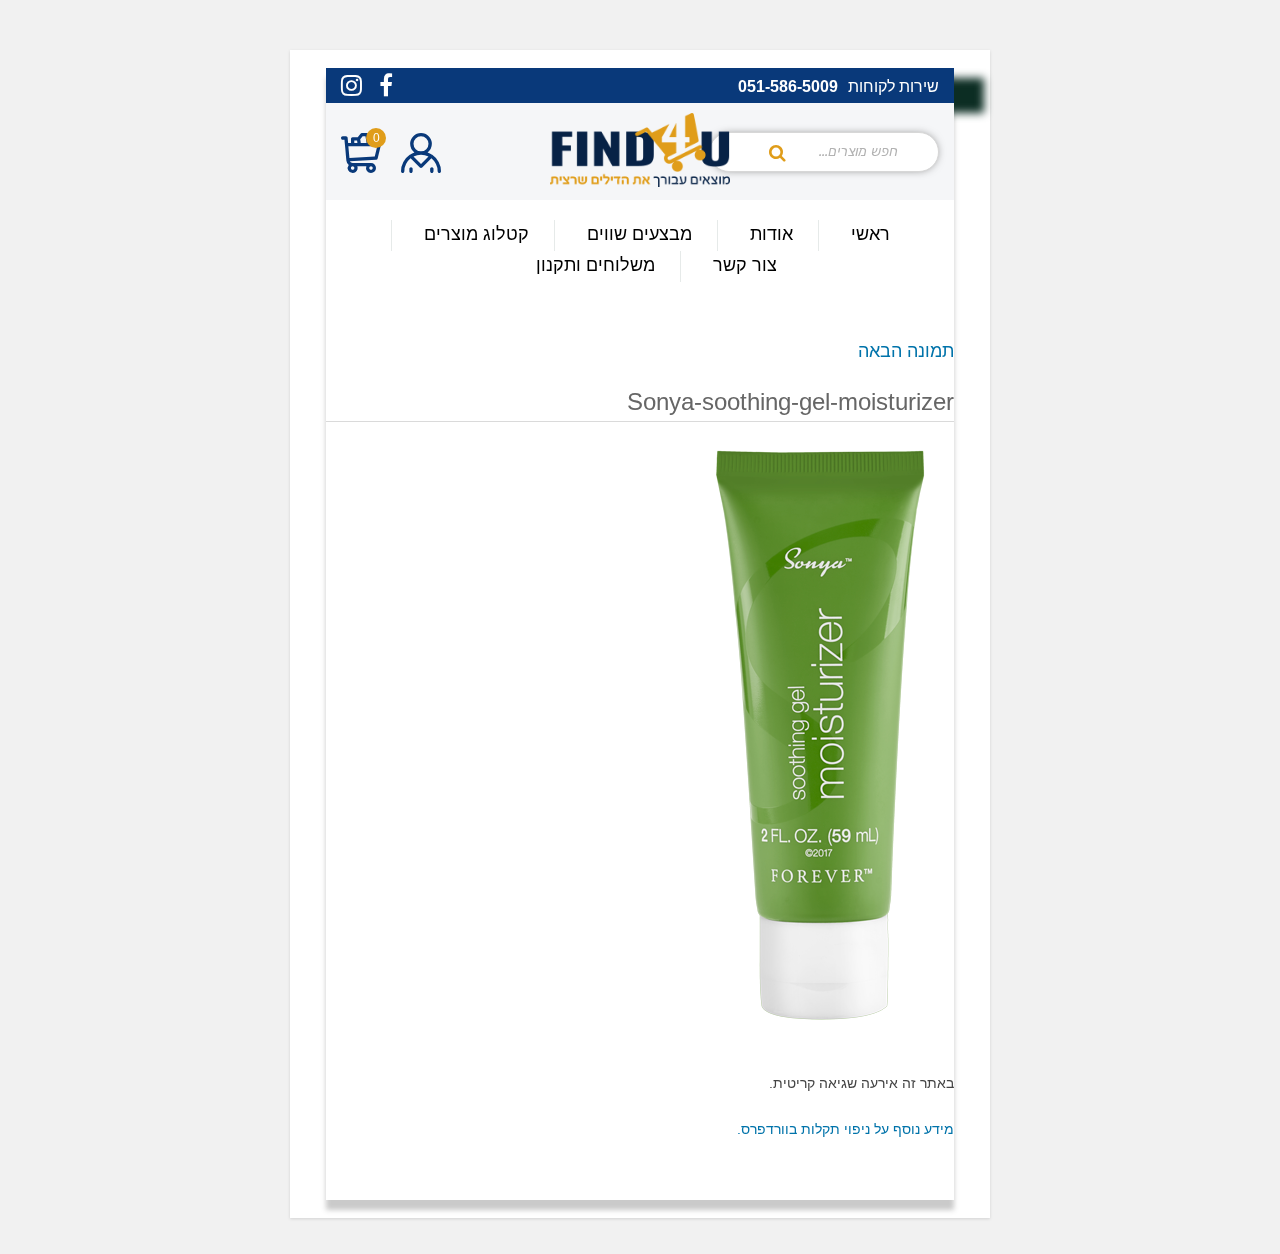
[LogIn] (421, 155)
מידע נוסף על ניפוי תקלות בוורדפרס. (845, 1129)
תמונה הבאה (906, 351)
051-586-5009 (788, 87)
